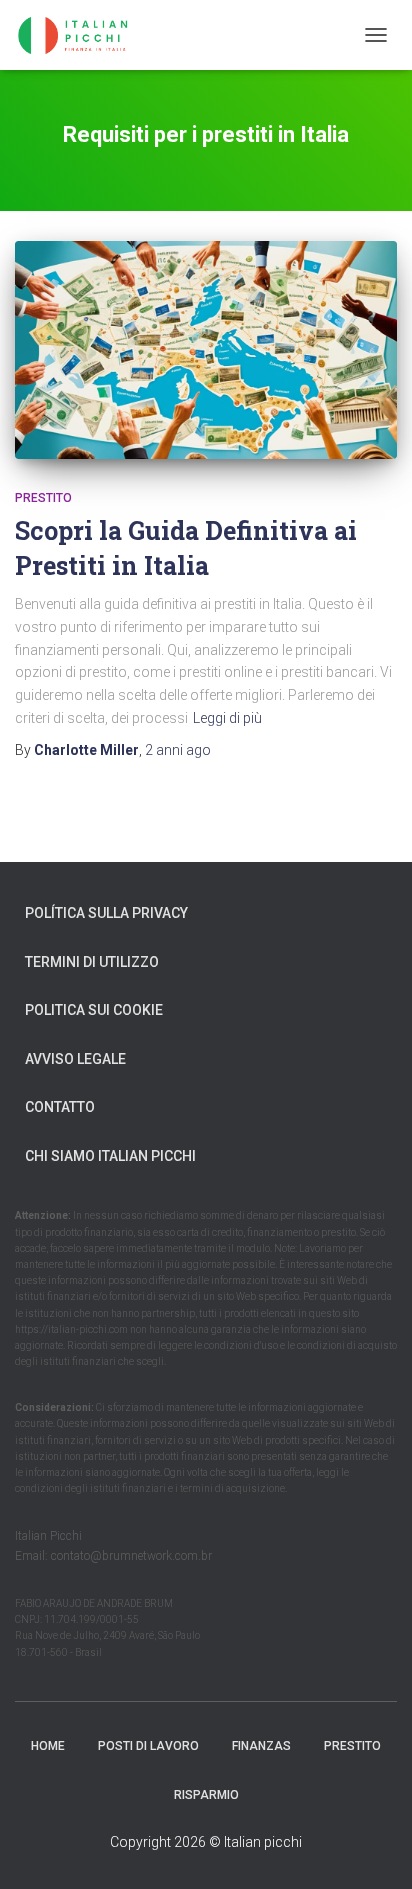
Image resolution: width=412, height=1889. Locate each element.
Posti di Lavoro (148, 1746)
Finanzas (261, 1746)
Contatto (60, 1107)
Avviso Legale (75, 1059)
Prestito (43, 498)
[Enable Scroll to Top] (372, 1849)
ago (178, 750)
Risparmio (206, 1795)
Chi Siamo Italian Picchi (110, 1156)
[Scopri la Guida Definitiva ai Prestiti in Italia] (206, 350)
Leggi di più (227, 718)
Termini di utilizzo (92, 962)
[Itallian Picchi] (90, 35)
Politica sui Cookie (94, 1010)
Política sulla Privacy (106, 913)
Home (48, 1746)
